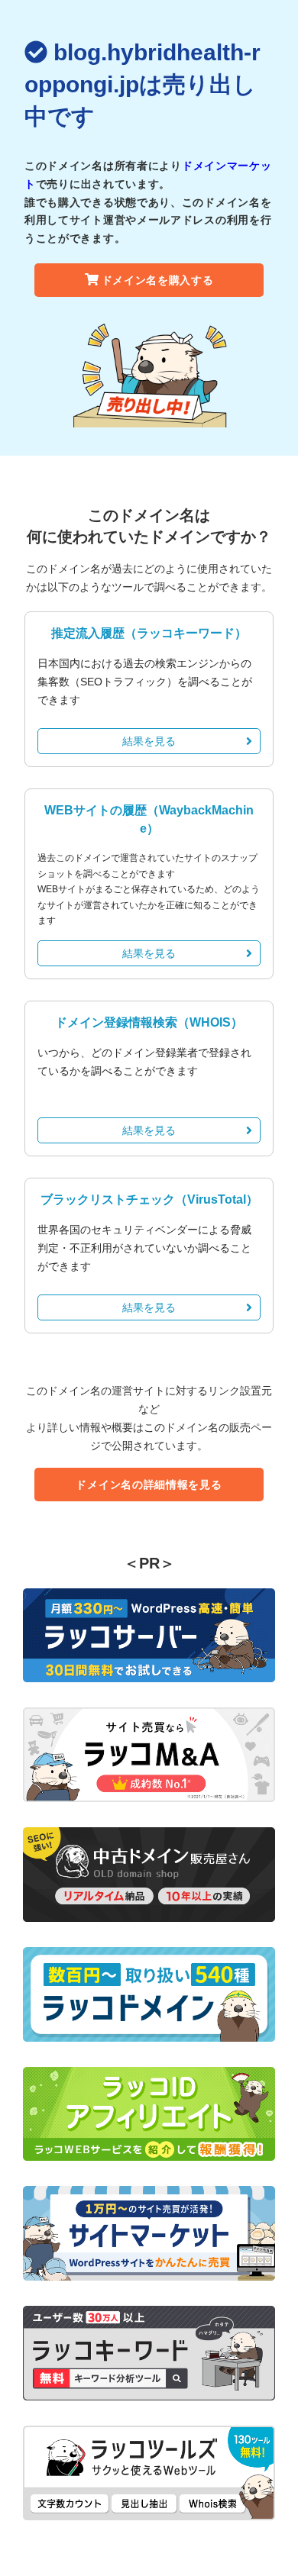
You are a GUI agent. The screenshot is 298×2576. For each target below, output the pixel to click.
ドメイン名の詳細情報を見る (149, 1485)
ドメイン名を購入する (158, 280)
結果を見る (149, 741)
